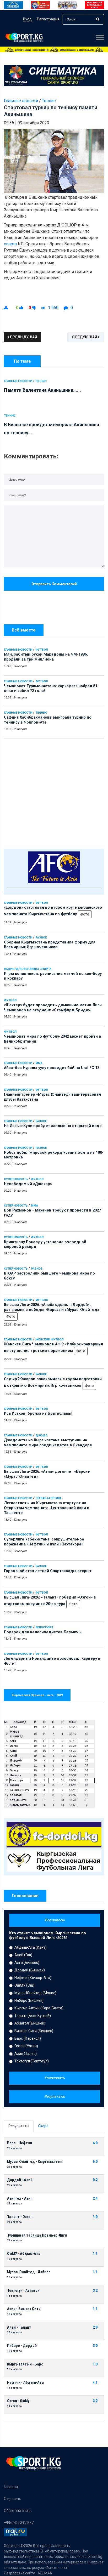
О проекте (13, 2499)
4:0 (95, 2143)
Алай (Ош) (23, 1955)
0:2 (95, 2180)
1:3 (95, 2364)
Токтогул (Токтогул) (32, 2061)
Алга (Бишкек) (27, 1963)
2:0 (95, 2327)
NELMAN (45, 2573)
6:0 (95, 2162)
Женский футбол (49, 1340)
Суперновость (16, 1179)
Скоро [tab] (43, 2126)
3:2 (95, 2291)
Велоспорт (44, 1627)
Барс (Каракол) (28, 2038)
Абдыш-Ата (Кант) (31, 1947)
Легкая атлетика (48, 1498)
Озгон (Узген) (26, 2046)
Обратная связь (18, 2511)
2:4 (95, 2199)
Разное (41, 938)
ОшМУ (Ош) (24, 1985)
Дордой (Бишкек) (30, 1970)
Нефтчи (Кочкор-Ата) (33, 1978)
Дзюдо (41, 1435)
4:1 (95, 2383)
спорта (10, 244)
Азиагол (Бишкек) (30, 2023)
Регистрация (48, 19)
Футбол (42, 650)
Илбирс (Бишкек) (29, 2000)
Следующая (85, 337)
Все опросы (55, 1920)
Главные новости (18, 650)
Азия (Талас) (26, 2054)
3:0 (95, 2346)
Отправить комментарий (54, 584)
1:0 (95, 2217)
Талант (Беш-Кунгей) (33, 2016)
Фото (85, 914)
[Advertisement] (54, 792)
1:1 (95, 2254)
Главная (11, 2487)
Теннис (41, 713)
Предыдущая (23, 337)
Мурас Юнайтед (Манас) (35, 1993)
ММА (39, 1063)
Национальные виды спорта (28, 969)
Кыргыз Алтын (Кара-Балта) (39, 2008)
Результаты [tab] (19, 2126)
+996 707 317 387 (19, 2523)
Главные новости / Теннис (25, 381)
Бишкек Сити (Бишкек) (34, 2031)
